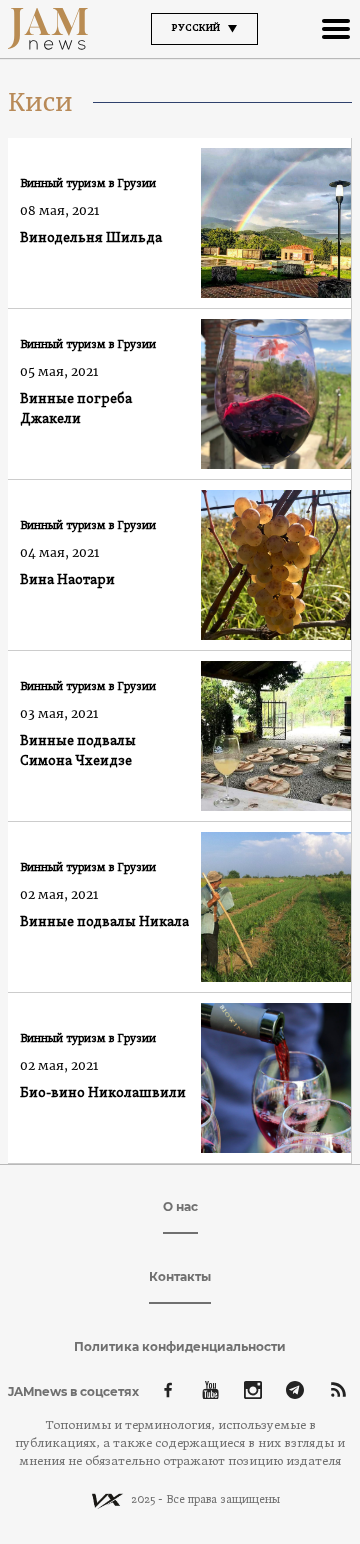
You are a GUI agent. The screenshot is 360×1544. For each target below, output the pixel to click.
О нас (180, 1206)
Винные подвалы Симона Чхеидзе (78, 751)
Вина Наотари (67, 580)
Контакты (180, 1276)
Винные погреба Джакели (76, 409)
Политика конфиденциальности (180, 1346)
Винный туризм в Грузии (88, 184)
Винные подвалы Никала (104, 922)
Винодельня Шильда (91, 238)
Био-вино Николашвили (103, 1093)
